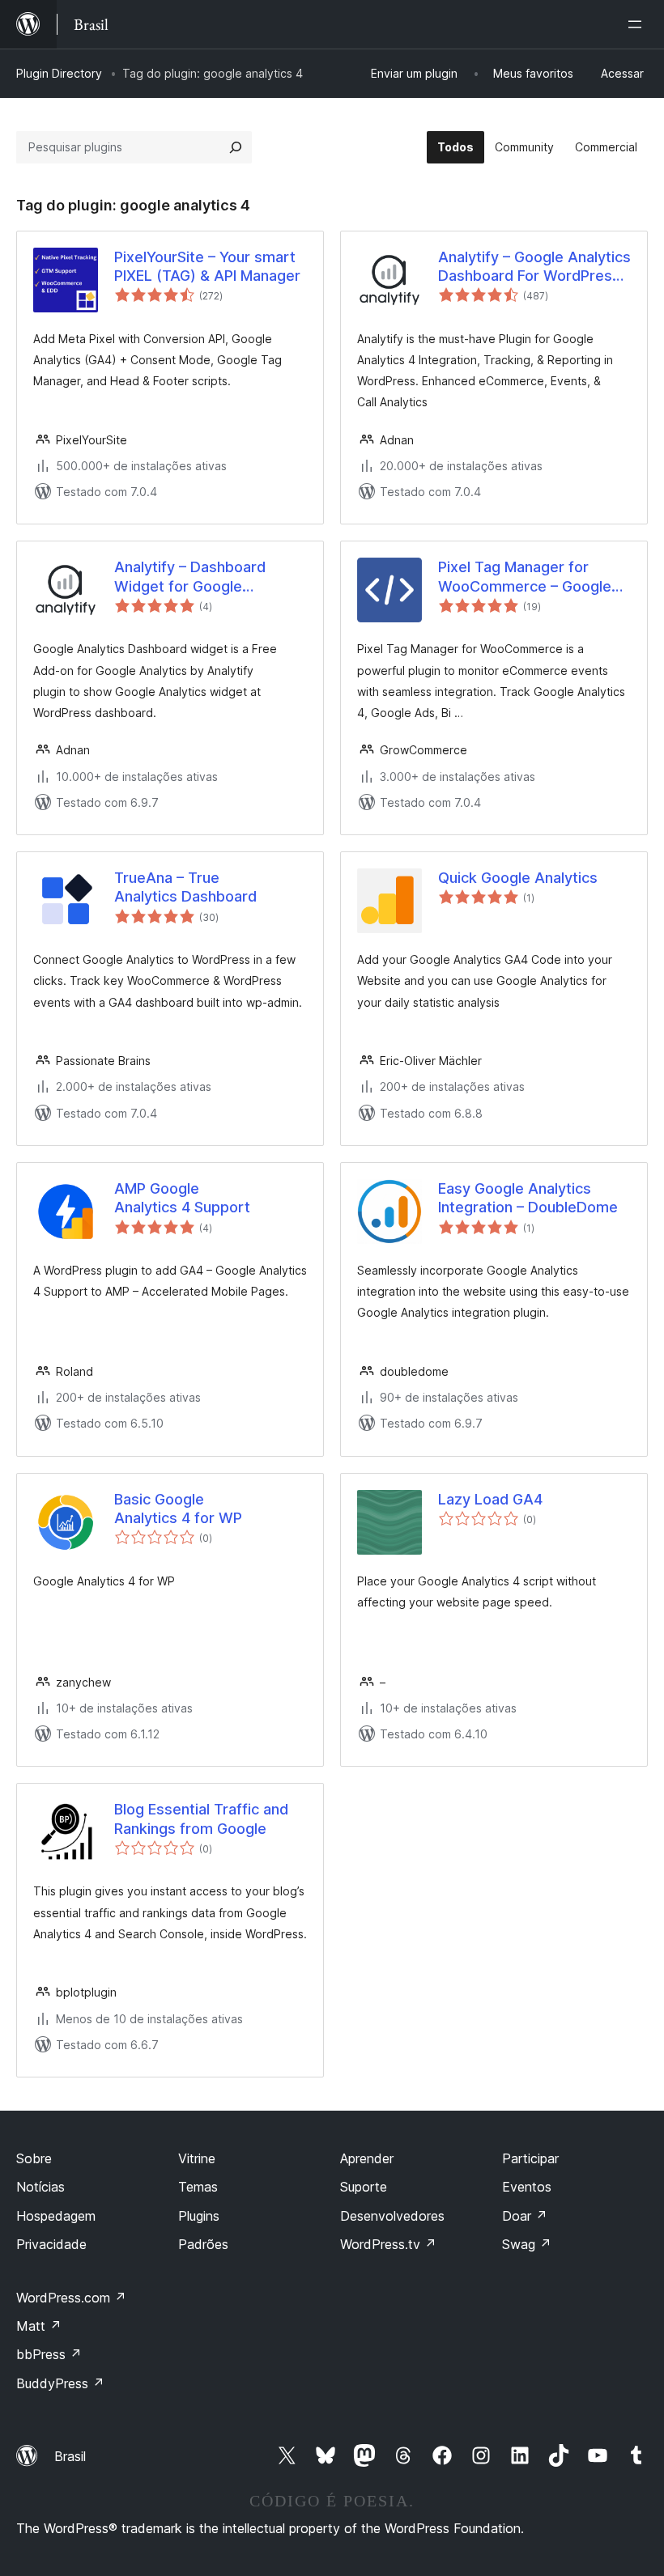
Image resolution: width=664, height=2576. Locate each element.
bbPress (49, 2354)
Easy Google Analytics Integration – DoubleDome (528, 1198)
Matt (39, 2326)
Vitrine (197, 2158)
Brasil (70, 2456)
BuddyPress (60, 2383)
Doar (525, 2216)
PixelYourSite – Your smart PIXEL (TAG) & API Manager (207, 266)
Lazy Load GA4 (490, 1499)
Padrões (203, 2244)
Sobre (34, 2158)
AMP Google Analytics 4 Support (182, 1198)
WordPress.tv (388, 2244)
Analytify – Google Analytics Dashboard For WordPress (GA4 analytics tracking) (534, 267)
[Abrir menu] (638, 24)
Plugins (199, 2216)
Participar (530, 2158)
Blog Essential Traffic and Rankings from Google (201, 1818)
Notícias (40, 2187)
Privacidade (51, 2244)
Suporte (364, 2187)
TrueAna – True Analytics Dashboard (185, 887)
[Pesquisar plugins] (236, 147)
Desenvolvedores (392, 2216)
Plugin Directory (59, 73)
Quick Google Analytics (518, 878)
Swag (527, 2244)
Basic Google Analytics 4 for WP (178, 1509)
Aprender (367, 2158)
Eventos (527, 2187)
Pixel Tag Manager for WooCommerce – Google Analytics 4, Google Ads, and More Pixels (525, 577)
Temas (198, 2187)
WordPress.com (71, 2298)
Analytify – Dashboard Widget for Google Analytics (190, 577)
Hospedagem (56, 2216)
